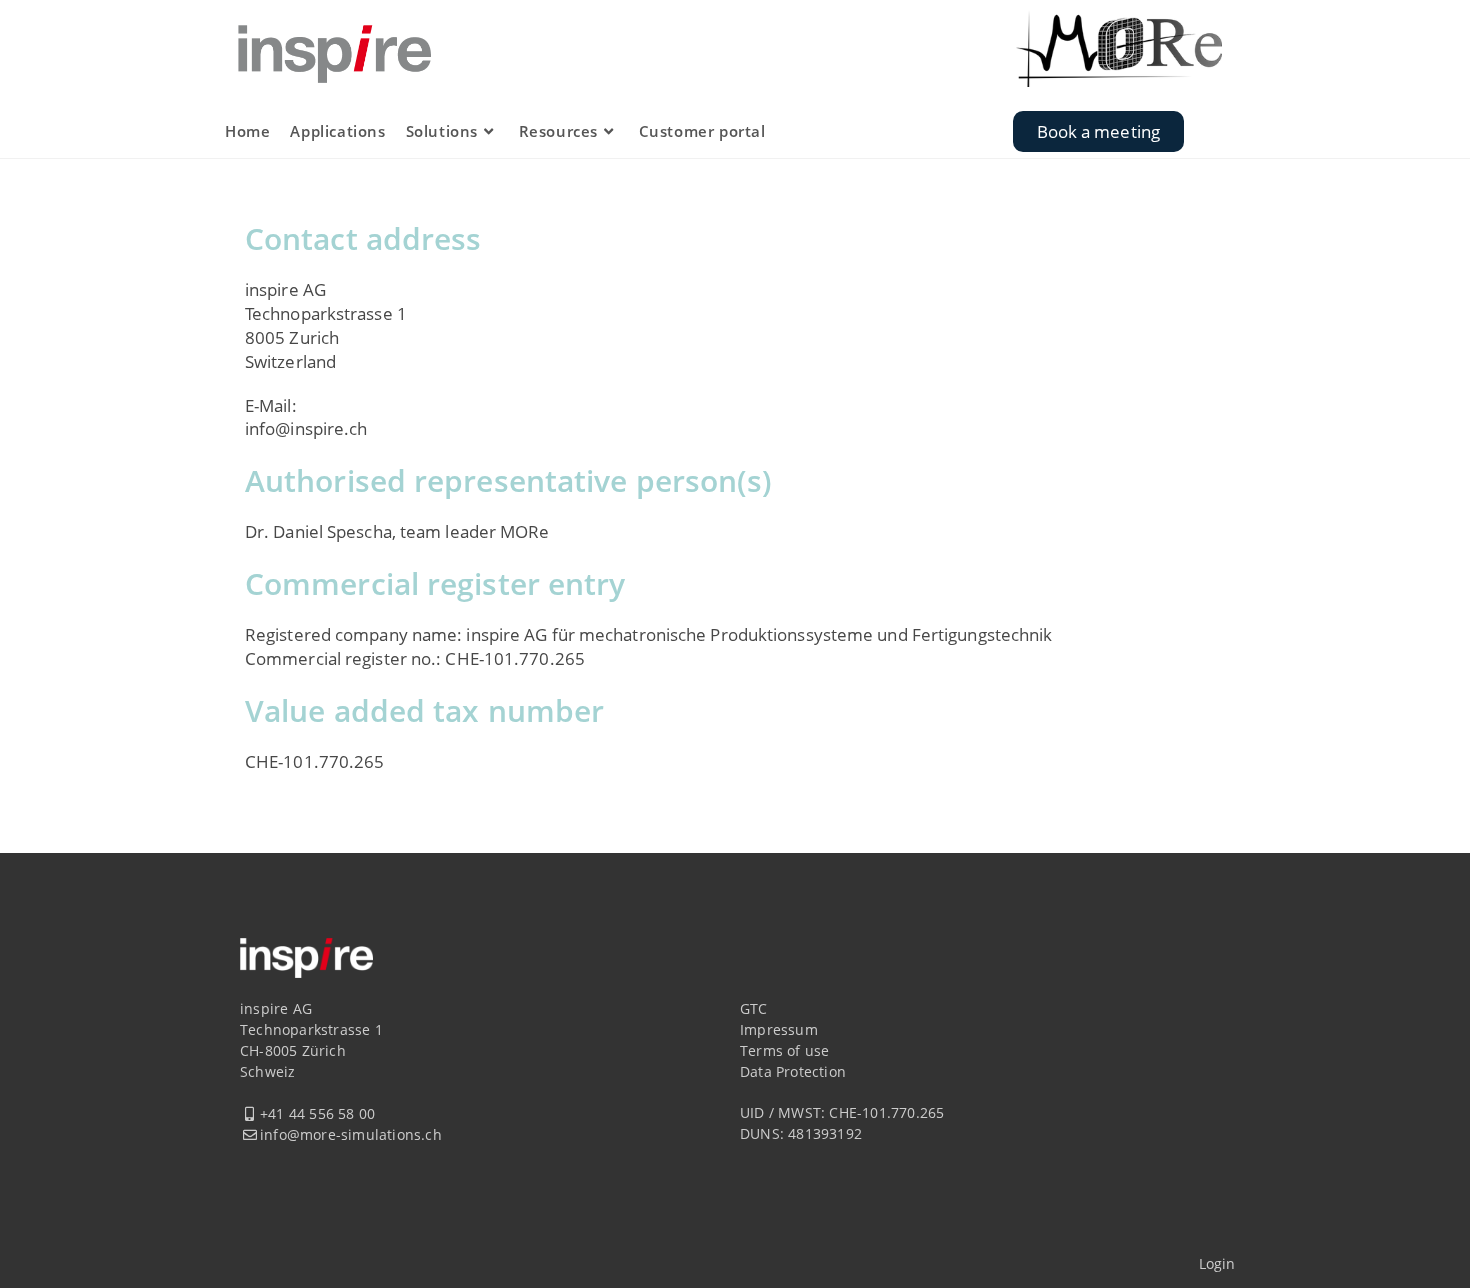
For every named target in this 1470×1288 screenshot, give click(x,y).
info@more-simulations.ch (351, 1134)
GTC (754, 1008)
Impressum (779, 1029)
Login (1217, 1263)
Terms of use (784, 1050)
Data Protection (793, 1071)
